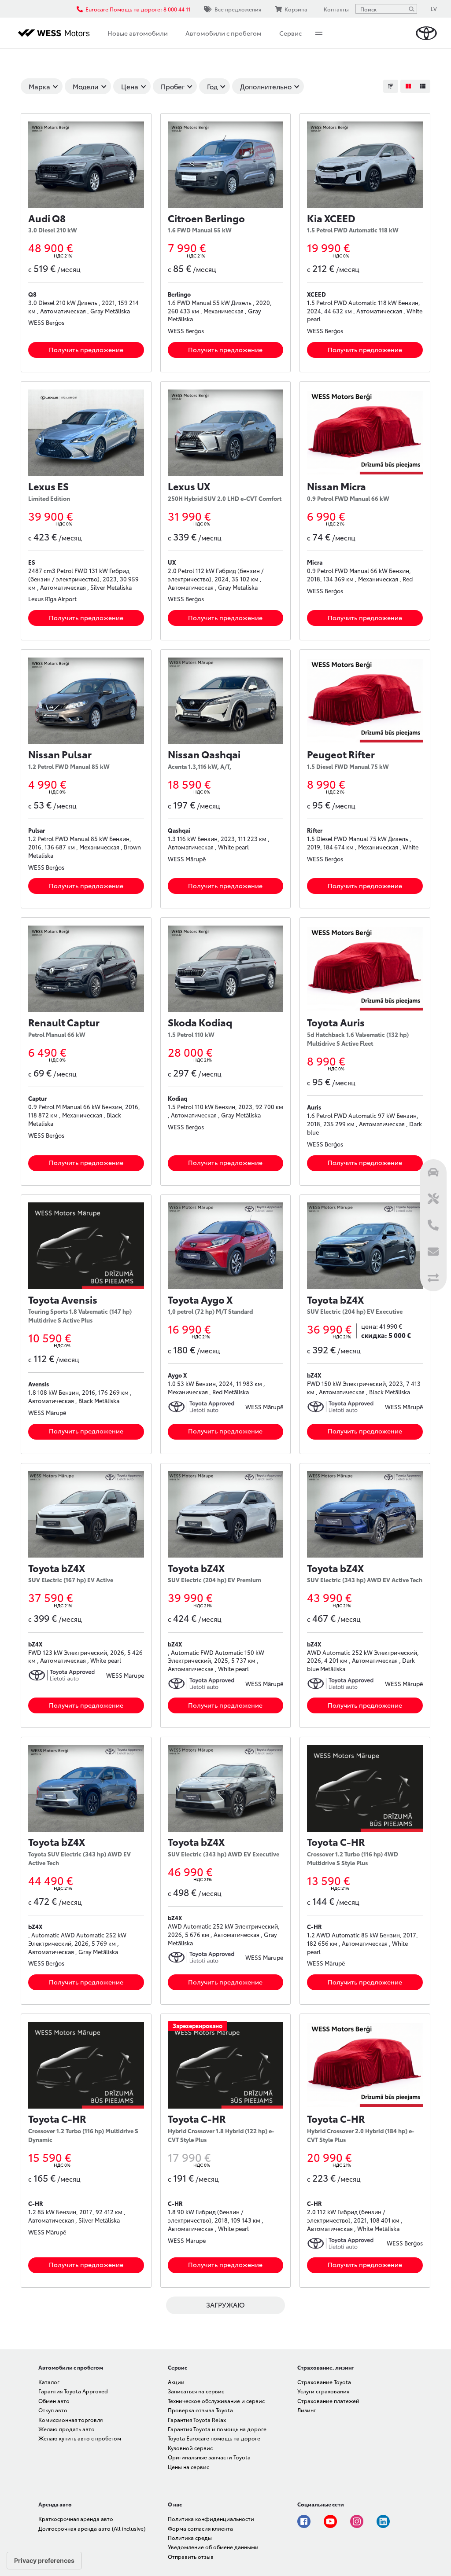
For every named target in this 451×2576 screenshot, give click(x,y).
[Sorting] (391, 86)
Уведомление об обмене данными (213, 2547)
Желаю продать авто (67, 2429)
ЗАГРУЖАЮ (225, 2304)
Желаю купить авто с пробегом (80, 2438)
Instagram (357, 2521)
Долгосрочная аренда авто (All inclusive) (92, 2528)
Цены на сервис (189, 2467)
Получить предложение (86, 349)
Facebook (304, 2521)
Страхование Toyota (324, 2382)
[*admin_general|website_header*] (426, 33)
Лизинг (307, 2410)
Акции (176, 2382)
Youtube (330, 2521)
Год (212, 86)
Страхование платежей (328, 2401)
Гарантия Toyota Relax (197, 2420)
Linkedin (383, 2521)
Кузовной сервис (190, 2448)
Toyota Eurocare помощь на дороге (214, 2438)
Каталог (49, 2382)
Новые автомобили (138, 33)
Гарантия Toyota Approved (73, 2391)
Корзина (296, 9)
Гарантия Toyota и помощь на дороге (217, 2429)
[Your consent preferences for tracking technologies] (44, 2561)
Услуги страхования (323, 2391)
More (319, 33)
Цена (130, 86)
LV (434, 9)
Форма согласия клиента (200, 2528)
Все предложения (238, 9)
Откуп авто (53, 2410)
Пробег (173, 86)
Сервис (290, 33)
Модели (86, 86)
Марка (39, 86)
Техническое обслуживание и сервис (216, 2401)
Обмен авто (54, 2401)
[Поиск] (411, 9)
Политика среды (190, 2537)
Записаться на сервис (196, 2391)
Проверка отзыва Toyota (200, 2410)
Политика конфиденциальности (211, 2519)
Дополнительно (266, 86)
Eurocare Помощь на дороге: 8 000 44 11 (138, 9)
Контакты (336, 9)
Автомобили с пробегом (224, 33)
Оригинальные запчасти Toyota (209, 2457)
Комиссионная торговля (70, 2420)
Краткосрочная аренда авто (76, 2519)
